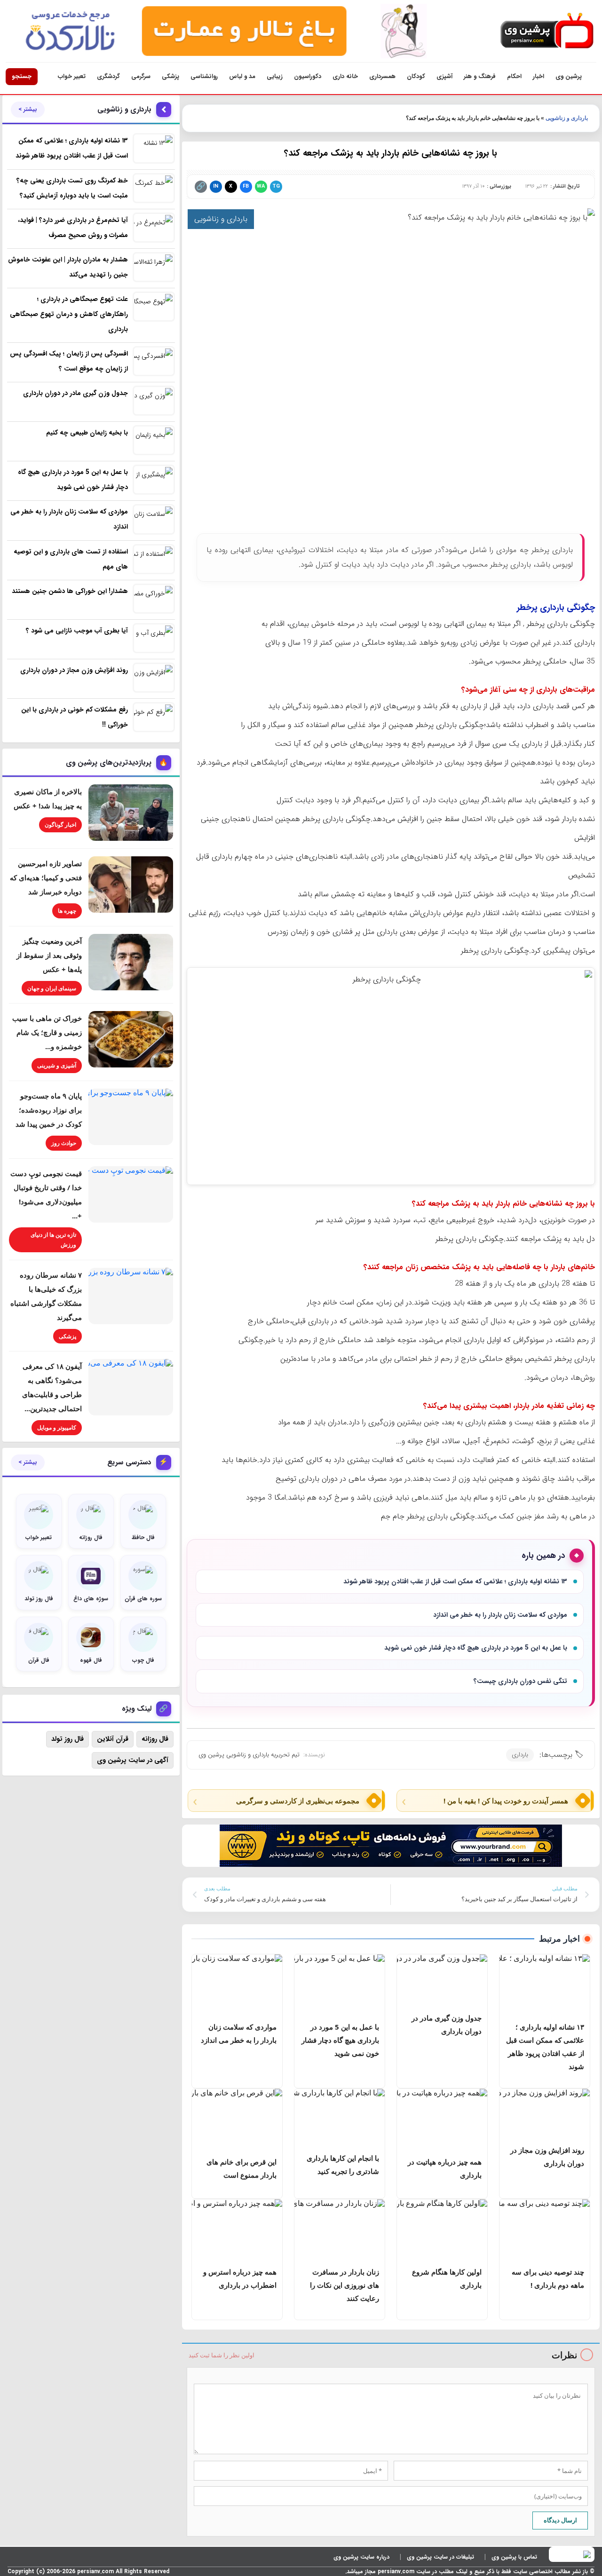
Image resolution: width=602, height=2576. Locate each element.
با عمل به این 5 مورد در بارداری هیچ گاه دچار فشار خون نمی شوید (476, 1648)
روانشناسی (204, 76)
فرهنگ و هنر (480, 76)
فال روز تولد (67, 1739)
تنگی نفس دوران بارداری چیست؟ (520, 1681)
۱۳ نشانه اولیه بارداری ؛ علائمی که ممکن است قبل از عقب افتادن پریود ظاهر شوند (455, 1581)
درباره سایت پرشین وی (361, 2557)
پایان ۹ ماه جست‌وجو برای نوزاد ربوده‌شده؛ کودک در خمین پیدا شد (49, 1110)
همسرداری (382, 76)
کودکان (416, 76)
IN (216, 186)
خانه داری (345, 76)
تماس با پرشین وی (514, 2557)
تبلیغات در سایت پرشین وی (440, 2557)
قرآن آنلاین (113, 1739)
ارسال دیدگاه (560, 2520)
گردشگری (108, 76)
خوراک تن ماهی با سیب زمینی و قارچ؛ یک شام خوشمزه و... (47, 1032)
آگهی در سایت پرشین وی (133, 1760)
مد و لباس (242, 76)
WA (261, 186)
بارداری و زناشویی (567, 118)
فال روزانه (155, 1739)
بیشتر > (28, 110)
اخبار (539, 76)
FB (246, 186)
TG (276, 186)
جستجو (22, 76)
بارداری (520, 1755)
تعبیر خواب (72, 76)
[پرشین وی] (547, 31)
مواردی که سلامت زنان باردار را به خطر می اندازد (500, 1615)
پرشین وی (569, 76)
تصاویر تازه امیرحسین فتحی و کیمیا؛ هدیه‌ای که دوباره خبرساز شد (46, 877)
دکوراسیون (308, 76)
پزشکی (170, 76)
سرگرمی (141, 76)
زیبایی (275, 76)
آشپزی (444, 76)
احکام (514, 76)
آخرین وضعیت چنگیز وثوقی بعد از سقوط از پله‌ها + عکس (49, 955)
